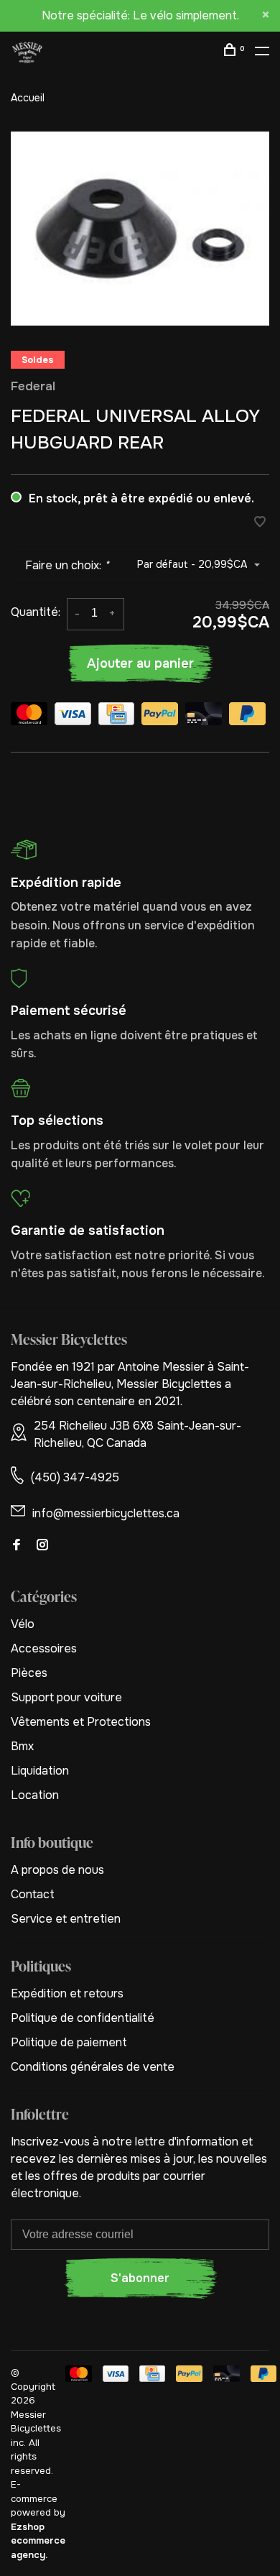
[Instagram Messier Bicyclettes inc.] (42, 1546)
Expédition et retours (67, 1993)
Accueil (28, 98)
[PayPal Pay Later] (247, 716)
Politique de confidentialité (83, 2018)
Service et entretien (66, 1919)
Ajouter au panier (140, 663)
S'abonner (140, 2278)
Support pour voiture (66, 1697)
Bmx (22, 1746)
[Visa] (73, 716)
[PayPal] (160, 716)
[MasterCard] (29, 716)
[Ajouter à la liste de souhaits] (260, 523)
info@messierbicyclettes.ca (106, 1513)
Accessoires (44, 1648)
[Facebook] (17, 1546)
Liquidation (40, 1771)
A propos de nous (57, 1870)
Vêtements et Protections (81, 1722)
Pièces (29, 1673)
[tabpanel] (140, 229)
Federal (33, 386)
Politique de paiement (69, 2042)
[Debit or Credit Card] (204, 716)
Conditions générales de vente (93, 2067)
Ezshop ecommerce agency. (38, 2541)
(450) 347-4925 (75, 1477)
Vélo (23, 1624)
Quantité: (36, 612)
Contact (33, 1894)
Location (35, 1795)
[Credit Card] (116, 716)
